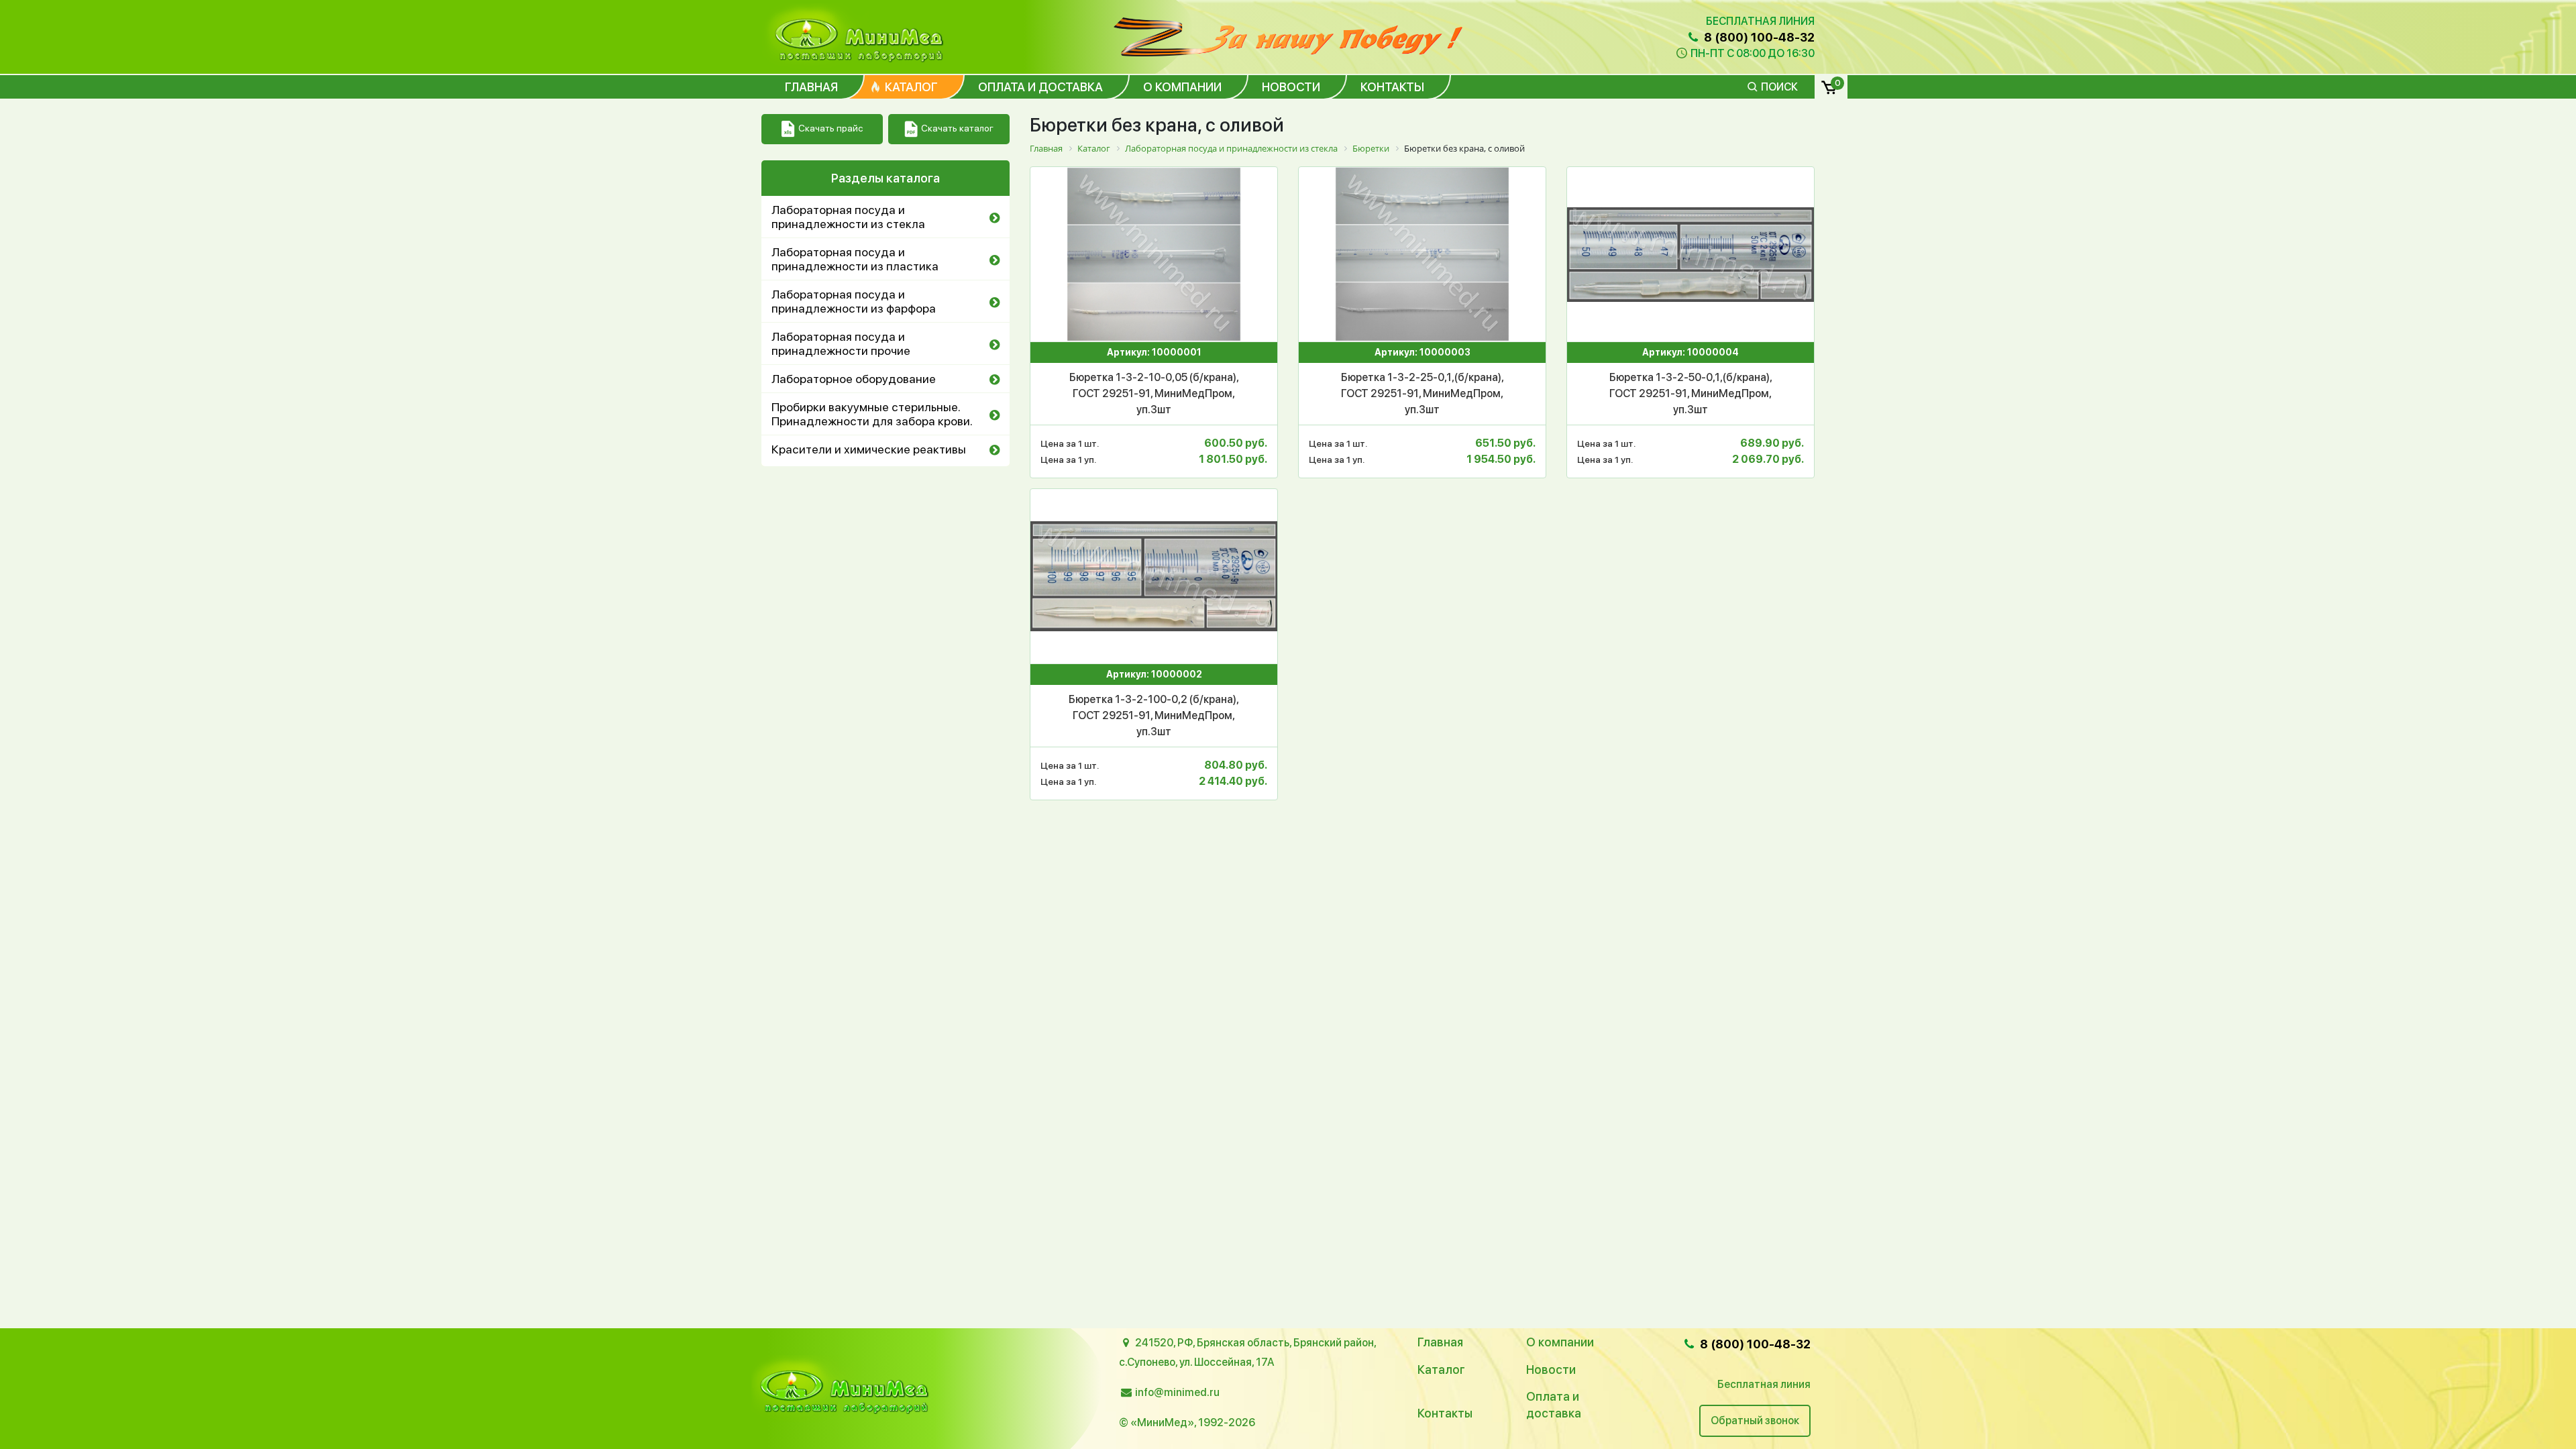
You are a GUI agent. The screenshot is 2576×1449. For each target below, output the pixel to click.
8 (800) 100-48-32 (1758, 37)
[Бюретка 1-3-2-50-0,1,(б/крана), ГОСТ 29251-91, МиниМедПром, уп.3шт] (1690, 254)
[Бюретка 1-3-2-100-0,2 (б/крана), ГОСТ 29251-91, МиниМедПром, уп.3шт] (1154, 576)
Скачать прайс (830, 128)
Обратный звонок (1755, 1420)
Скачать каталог (957, 128)
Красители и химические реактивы (869, 449)
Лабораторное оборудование (854, 379)
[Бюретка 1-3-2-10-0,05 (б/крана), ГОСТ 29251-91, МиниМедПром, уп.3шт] (1154, 254)
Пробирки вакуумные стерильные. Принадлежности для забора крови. (872, 414)
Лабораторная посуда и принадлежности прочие (841, 343)
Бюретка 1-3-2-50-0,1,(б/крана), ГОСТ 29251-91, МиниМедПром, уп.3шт (1691, 393)
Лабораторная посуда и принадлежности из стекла (848, 217)
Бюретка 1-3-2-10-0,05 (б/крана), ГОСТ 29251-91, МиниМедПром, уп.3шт (1154, 393)
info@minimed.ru (1177, 1392)
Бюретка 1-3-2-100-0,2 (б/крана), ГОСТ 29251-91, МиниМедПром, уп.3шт (1154, 715)
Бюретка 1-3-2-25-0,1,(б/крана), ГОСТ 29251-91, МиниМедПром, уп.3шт (1423, 393)
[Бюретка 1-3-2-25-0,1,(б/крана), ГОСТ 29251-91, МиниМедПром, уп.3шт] (1422, 254)
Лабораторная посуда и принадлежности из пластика (855, 259)
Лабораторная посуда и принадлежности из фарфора (854, 301)
